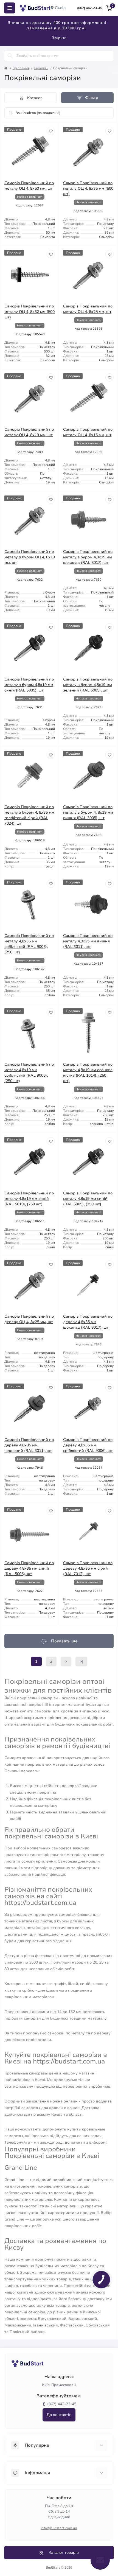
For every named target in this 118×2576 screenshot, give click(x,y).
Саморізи (41, 68)
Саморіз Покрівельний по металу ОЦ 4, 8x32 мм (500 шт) (29, 312)
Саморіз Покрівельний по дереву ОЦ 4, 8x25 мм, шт (29, 1319)
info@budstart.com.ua (59, 2528)
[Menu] (10, 8)
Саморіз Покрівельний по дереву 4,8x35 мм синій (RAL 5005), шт (29, 1568)
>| (81, 1661)
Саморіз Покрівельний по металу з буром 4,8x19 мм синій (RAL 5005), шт (29, 685)
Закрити (59, 38)
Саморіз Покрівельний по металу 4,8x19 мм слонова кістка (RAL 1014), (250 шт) (88, 1073)
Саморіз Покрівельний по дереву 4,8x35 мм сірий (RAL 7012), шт (88, 1568)
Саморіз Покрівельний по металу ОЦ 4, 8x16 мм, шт (88, 432)
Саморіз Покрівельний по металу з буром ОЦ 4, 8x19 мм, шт (30, 557)
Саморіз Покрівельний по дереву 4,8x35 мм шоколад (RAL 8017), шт (88, 1322)
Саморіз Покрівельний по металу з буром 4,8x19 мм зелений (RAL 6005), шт (88, 685)
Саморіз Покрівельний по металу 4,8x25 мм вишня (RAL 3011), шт (88, 941)
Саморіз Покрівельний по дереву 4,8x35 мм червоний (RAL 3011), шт (29, 1445)
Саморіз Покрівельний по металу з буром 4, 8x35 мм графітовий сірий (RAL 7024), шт (29, 815)
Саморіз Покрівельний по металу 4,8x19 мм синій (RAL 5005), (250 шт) (88, 1199)
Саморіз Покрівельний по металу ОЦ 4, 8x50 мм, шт (29, 186)
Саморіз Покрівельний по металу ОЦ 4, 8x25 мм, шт (88, 309)
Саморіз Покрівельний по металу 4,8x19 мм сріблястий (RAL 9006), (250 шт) (29, 1073)
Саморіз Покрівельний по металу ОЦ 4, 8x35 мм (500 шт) (88, 188)
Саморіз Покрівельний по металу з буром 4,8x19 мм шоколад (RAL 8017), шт (88, 557)
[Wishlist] (51, 131)
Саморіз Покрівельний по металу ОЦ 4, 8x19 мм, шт (29, 432)
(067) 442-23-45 (90, 8)
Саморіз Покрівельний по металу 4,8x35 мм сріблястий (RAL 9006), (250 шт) (29, 944)
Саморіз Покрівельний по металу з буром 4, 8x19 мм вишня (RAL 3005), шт (88, 812)
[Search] (10, 56)
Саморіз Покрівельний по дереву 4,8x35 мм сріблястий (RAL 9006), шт (88, 1445)
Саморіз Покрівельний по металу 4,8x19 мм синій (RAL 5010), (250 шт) (29, 1199)
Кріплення (21, 68)
